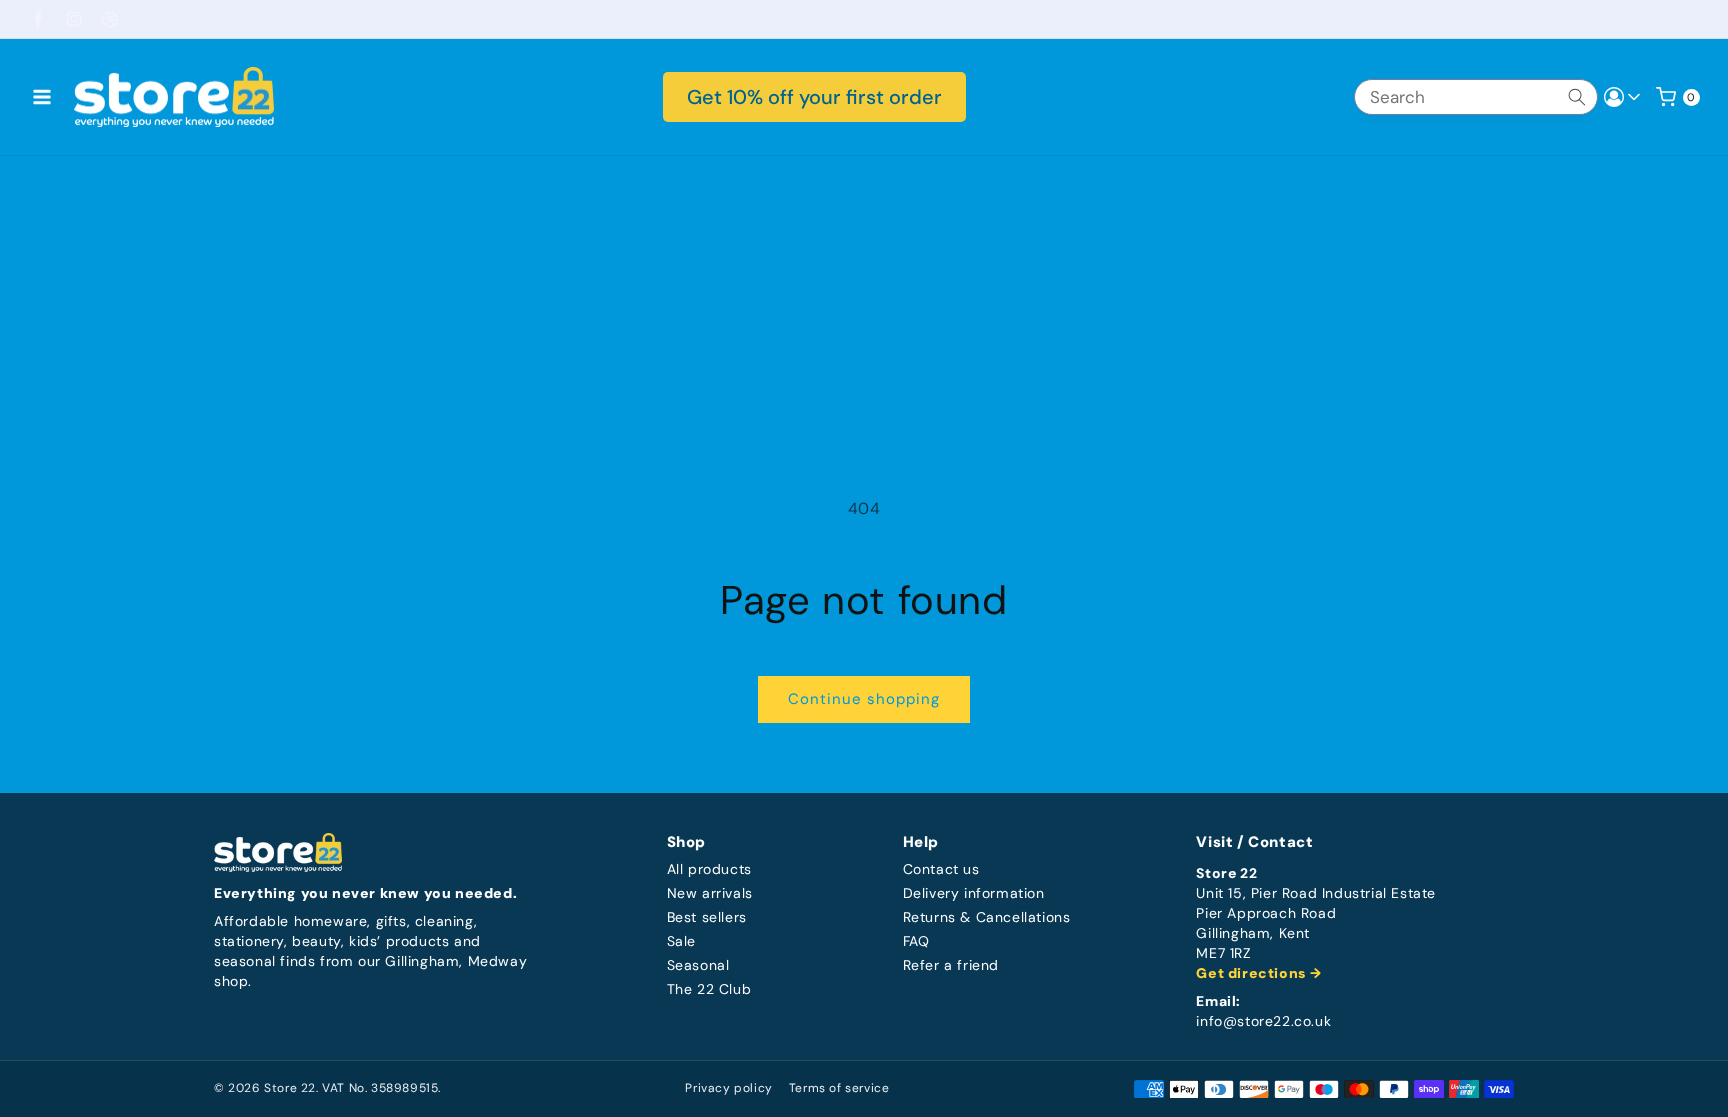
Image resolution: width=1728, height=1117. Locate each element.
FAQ (916, 941)
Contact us (941, 869)
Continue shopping (864, 699)
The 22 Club (709, 989)
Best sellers (707, 917)
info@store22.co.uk (1263, 1021)
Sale (681, 941)
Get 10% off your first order (814, 97)
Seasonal (698, 965)
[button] (42, 97)
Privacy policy (728, 1088)
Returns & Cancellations (987, 917)
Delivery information (974, 893)
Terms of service (839, 1088)
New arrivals (710, 893)
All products (709, 869)
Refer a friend (951, 965)
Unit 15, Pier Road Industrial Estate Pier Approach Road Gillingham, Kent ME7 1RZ (1316, 923)
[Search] (1577, 97)
